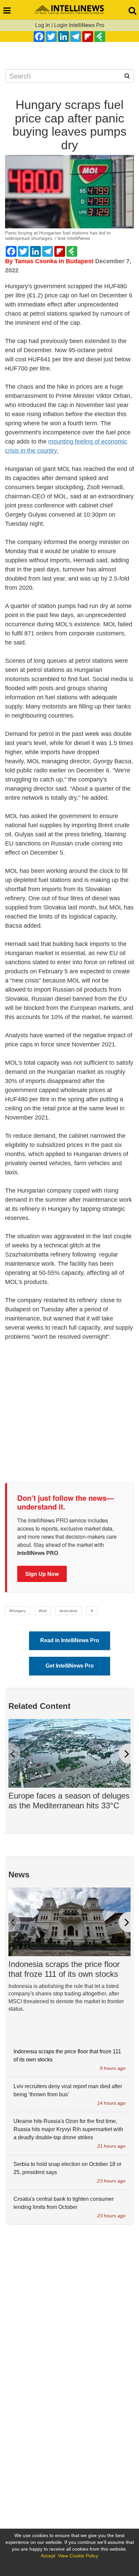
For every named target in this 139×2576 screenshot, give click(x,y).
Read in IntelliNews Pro (70, 1640)
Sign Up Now (42, 1574)
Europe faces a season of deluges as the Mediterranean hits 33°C (69, 1801)
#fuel (43, 1611)
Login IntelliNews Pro (79, 25)
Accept (48, 2556)
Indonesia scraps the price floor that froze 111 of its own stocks (64, 1969)
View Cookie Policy (78, 2556)
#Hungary (18, 1611)
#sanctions (69, 1611)
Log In (43, 25)
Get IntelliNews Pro (70, 1666)
